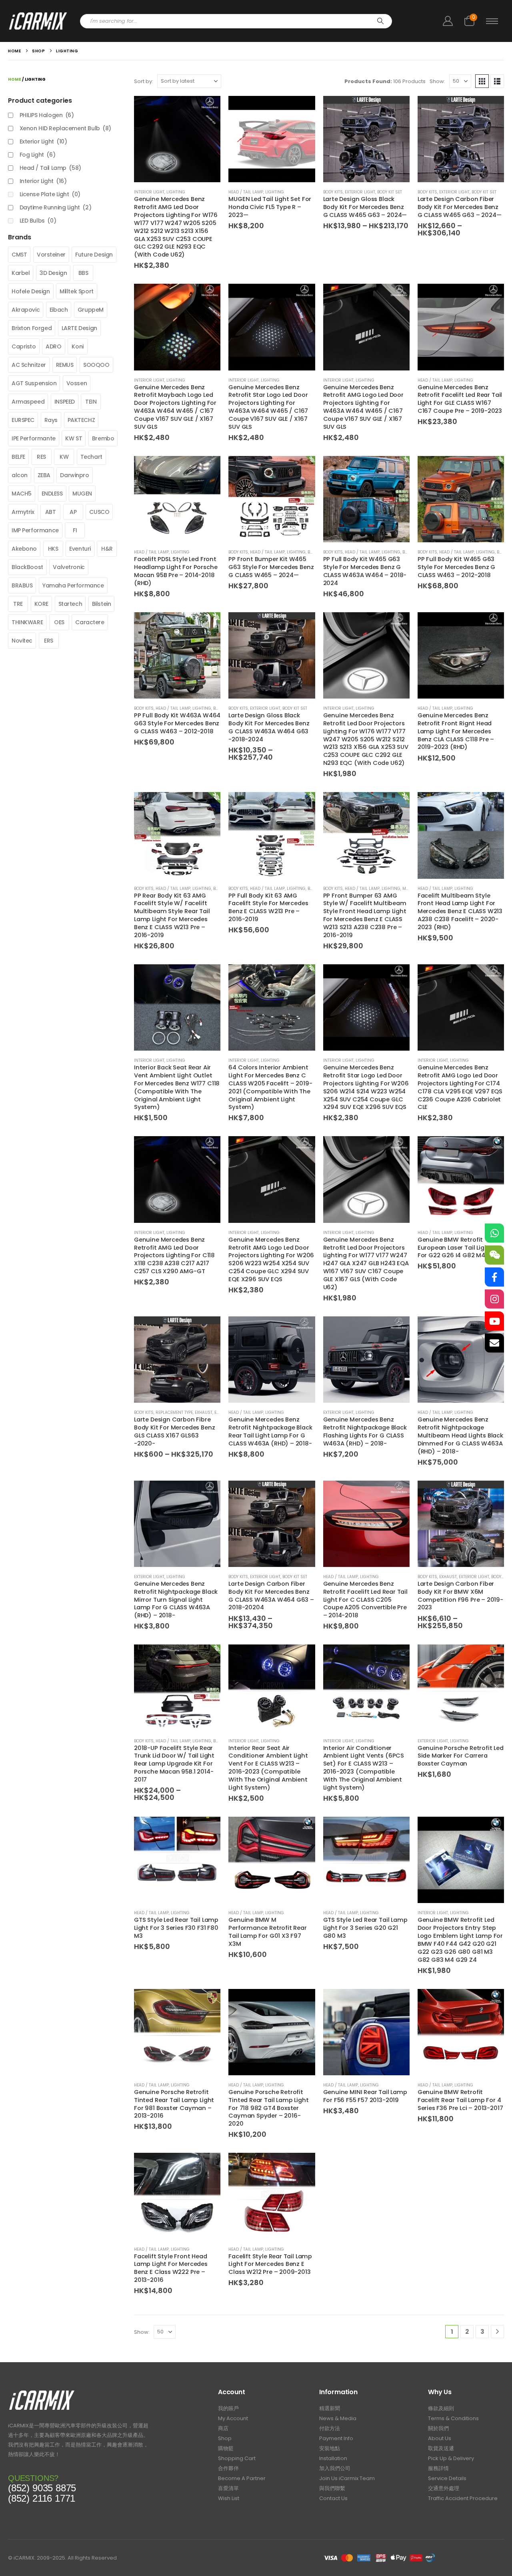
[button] (482, 81)
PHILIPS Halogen (47, 115)
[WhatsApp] (494, 1233)
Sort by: (144, 81)
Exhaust (204, 1412)
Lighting (176, 192)
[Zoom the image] (42, 2392)
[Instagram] (494, 1299)
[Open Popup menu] (492, 21)
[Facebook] (494, 1277)
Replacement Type (174, 1412)
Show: (437, 81)
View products (396, 109)
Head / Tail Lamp (246, 192)
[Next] (497, 2332)
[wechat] (494, 1255)
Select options (207, 1658)
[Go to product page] (177, 139)
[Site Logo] (38, 21)
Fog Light (38, 155)
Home (15, 79)
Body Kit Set (390, 192)
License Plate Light (50, 194)
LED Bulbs (38, 221)
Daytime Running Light (56, 207)
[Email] (494, 1343)
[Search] (380, 21)
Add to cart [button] (207, 109)
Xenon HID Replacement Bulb (65, 128)
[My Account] (448, 21)
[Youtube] (494, 1321)
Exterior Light (360, 192)
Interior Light (149, 192)
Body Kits (333, 192)
